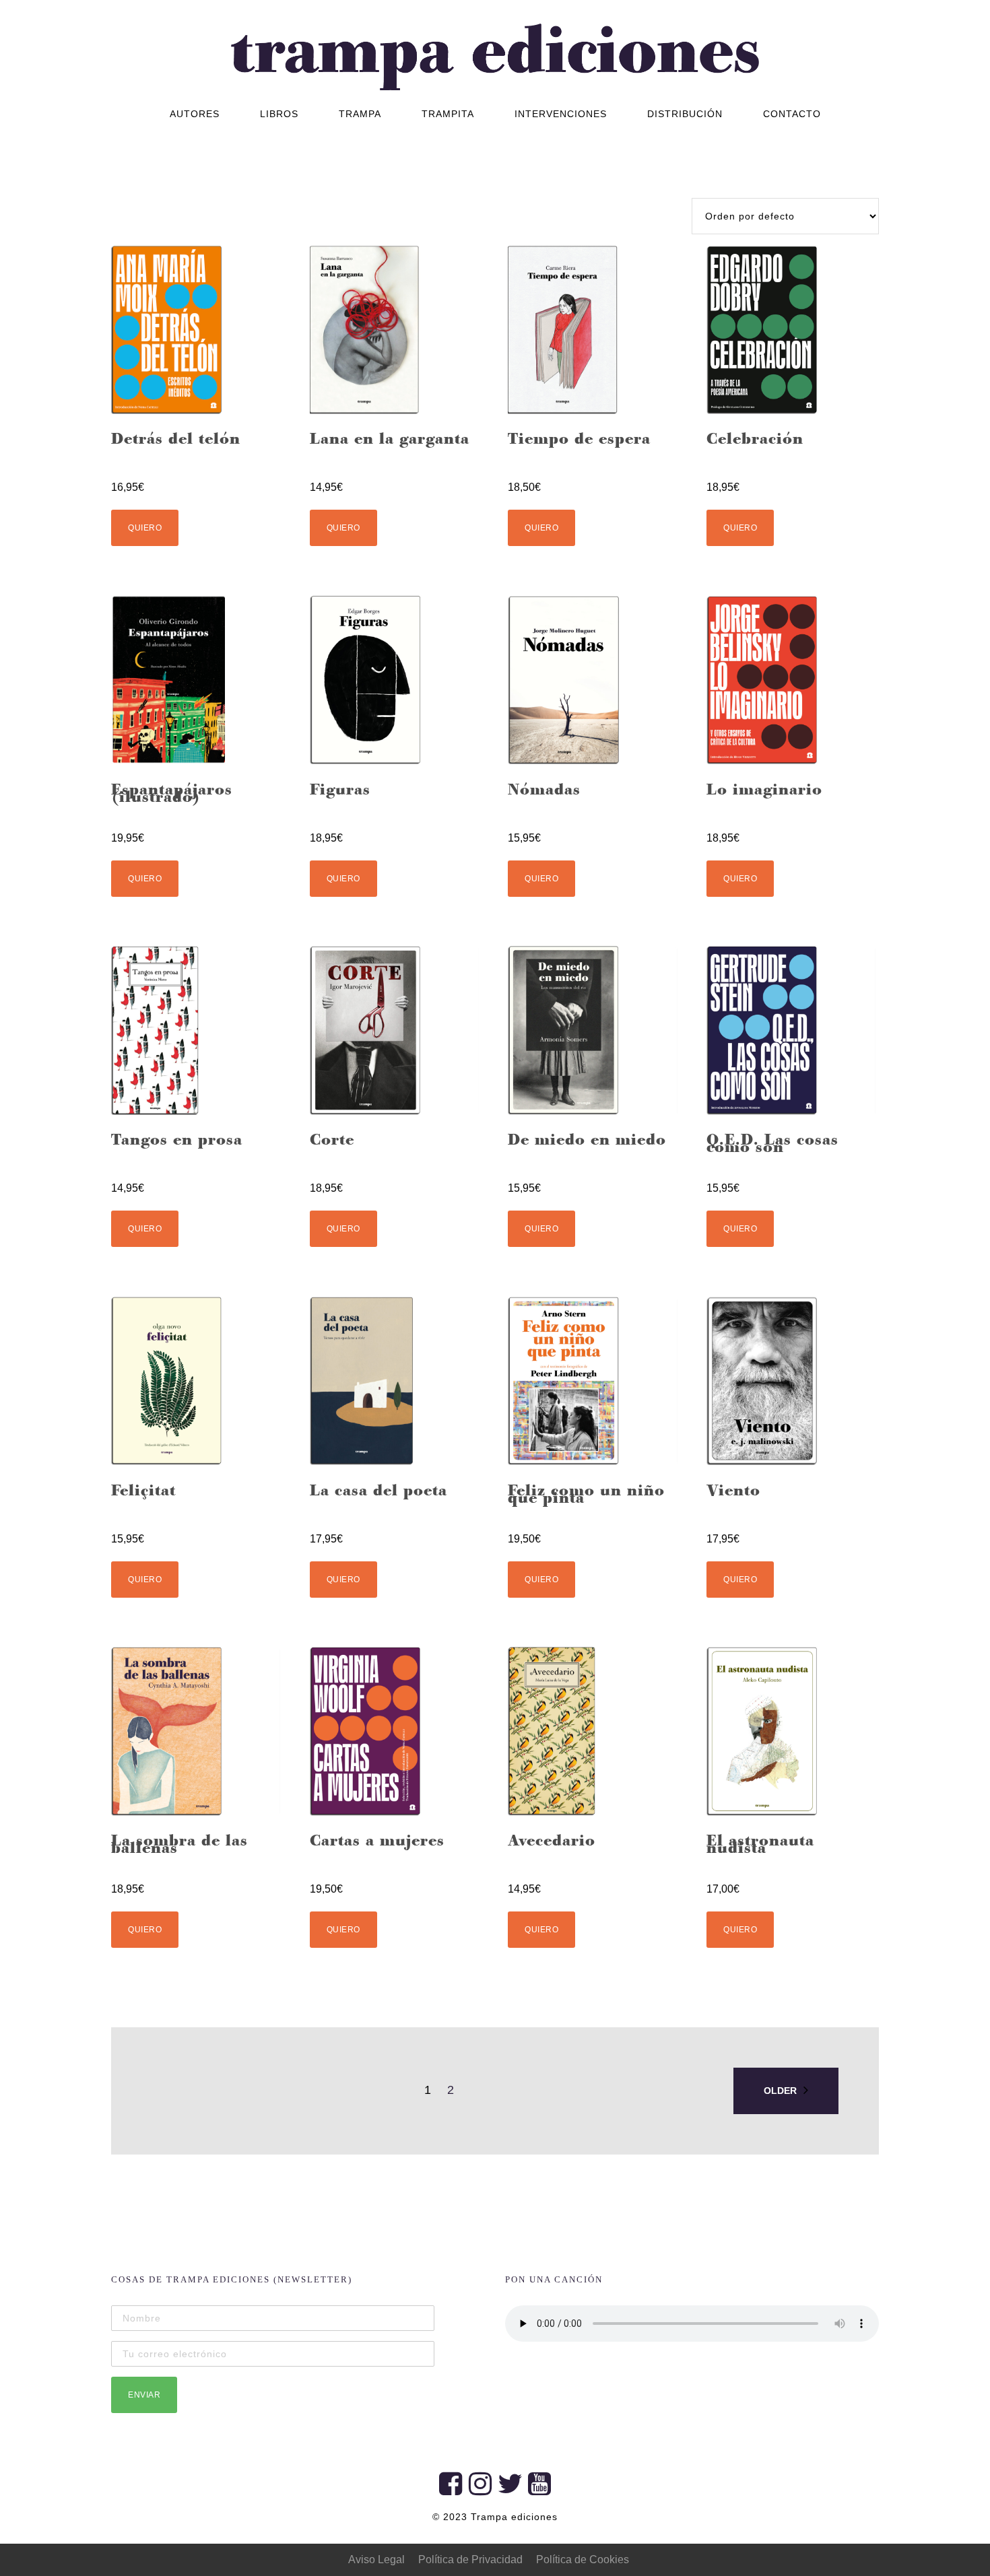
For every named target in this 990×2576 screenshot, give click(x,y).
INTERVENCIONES (561, 114)
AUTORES (195, 114)
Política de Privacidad (470, 2560)
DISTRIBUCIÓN (685, 114)
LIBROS (279, 114)
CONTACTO (792, 114)
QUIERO (145, 528)
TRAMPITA (448, 114)
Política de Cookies (583, 2560)
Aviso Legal (376, 2560)
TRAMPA (360, 114)
